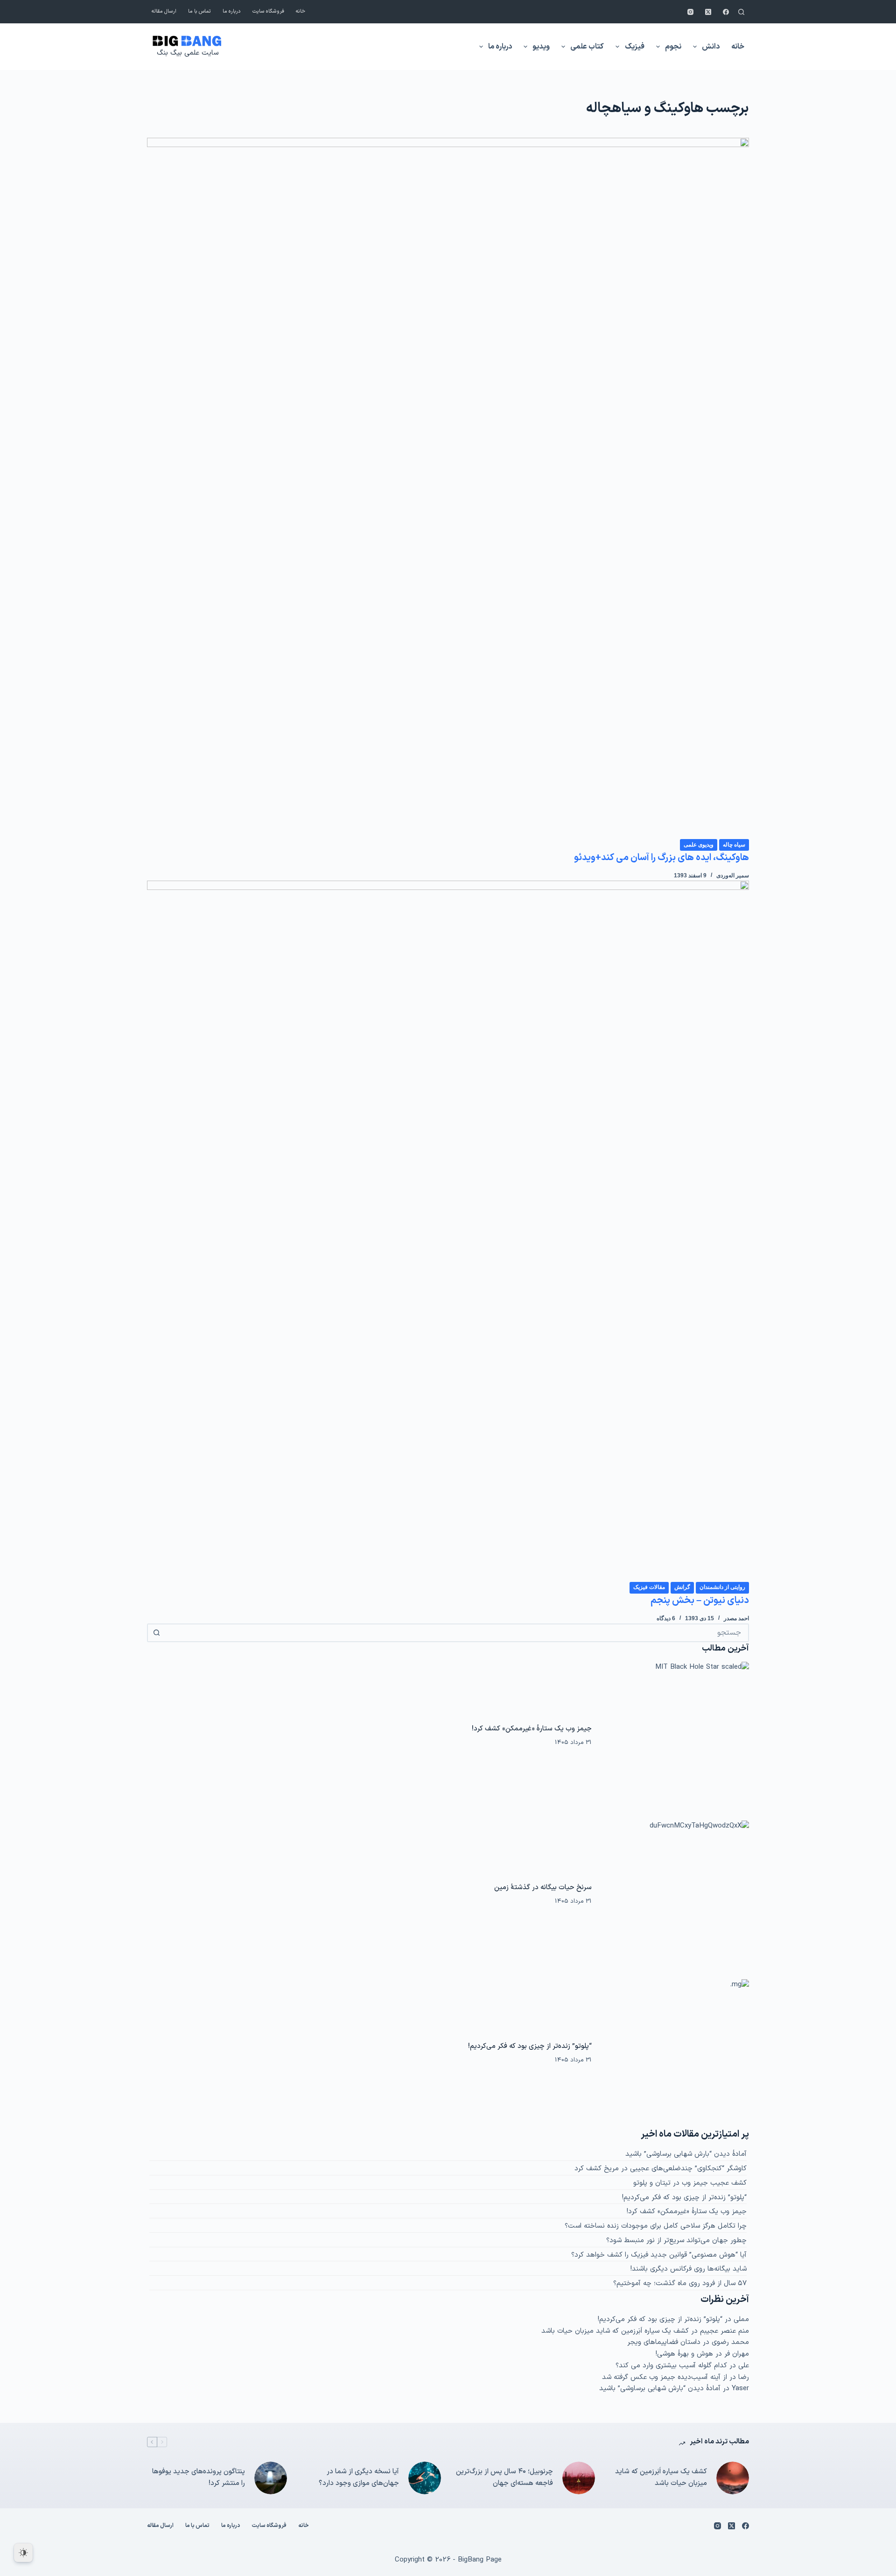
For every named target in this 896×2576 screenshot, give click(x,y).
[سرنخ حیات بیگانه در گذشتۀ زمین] (675, 1895)
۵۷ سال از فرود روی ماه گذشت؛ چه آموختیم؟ (680, 2283)
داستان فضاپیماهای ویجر (664, 2342)
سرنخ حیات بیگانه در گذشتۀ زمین (543, 1888)
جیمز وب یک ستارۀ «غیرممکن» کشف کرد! (532, 1729)
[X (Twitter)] (708, 12)
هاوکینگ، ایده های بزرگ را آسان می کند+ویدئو (661, 858)
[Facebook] (726, 12)
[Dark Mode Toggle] (23, 2553)
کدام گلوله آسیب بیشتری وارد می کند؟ (671, 2366)
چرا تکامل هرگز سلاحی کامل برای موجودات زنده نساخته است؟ (656, 2226)
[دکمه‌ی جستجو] (156, 1633)
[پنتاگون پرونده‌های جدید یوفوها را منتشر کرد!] (271, 2478)
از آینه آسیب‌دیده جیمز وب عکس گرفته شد (665, 2377)
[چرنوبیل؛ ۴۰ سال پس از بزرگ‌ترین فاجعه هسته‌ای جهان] (579, 2478)
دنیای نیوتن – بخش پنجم (700, 1601)
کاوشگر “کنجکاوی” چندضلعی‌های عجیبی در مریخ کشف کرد (661, 2169)
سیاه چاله (734, 845)
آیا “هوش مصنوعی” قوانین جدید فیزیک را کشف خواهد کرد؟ (659, 2255)
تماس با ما (199, 11)
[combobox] (456, 1633)
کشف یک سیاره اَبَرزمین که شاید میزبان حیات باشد (615, 2331)
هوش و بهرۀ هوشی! (684, 2354)
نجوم (673, 47)
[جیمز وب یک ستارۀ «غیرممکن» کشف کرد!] (675, 1736)
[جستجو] (741, 12)
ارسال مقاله (164, 11)
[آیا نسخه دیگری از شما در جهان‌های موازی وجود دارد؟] (425, 2478)
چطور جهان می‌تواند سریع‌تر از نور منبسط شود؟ (676, 2241)
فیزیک (635, 47)
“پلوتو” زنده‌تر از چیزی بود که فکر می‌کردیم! (530, 2046)
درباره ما (232, 11)
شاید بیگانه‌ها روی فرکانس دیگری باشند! (689, 2269)
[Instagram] (690, 12)
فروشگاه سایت (268, 11)
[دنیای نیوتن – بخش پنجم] (448, 1231)
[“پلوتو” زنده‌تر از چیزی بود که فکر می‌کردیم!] (675, 2054)
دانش (711, 47)
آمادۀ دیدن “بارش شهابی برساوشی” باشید (686, 2154)
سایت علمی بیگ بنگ (188, 53)
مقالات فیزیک (649, 1587)
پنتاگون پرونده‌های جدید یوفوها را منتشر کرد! (199, 2477)
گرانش (682, 1587)
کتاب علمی (587, 47)
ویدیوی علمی (699, 845)
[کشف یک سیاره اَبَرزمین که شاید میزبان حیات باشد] (733, 2478)
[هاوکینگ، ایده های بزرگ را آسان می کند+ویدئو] (448, 488)
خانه (301, 11)
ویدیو (541, 47)
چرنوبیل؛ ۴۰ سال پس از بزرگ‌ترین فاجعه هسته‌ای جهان (504, 2477)
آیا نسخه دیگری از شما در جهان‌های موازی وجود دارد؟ (359, 2477)
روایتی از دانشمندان (722, 1587)
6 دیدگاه (666, 1618)
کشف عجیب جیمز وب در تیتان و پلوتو (690, 2183)
